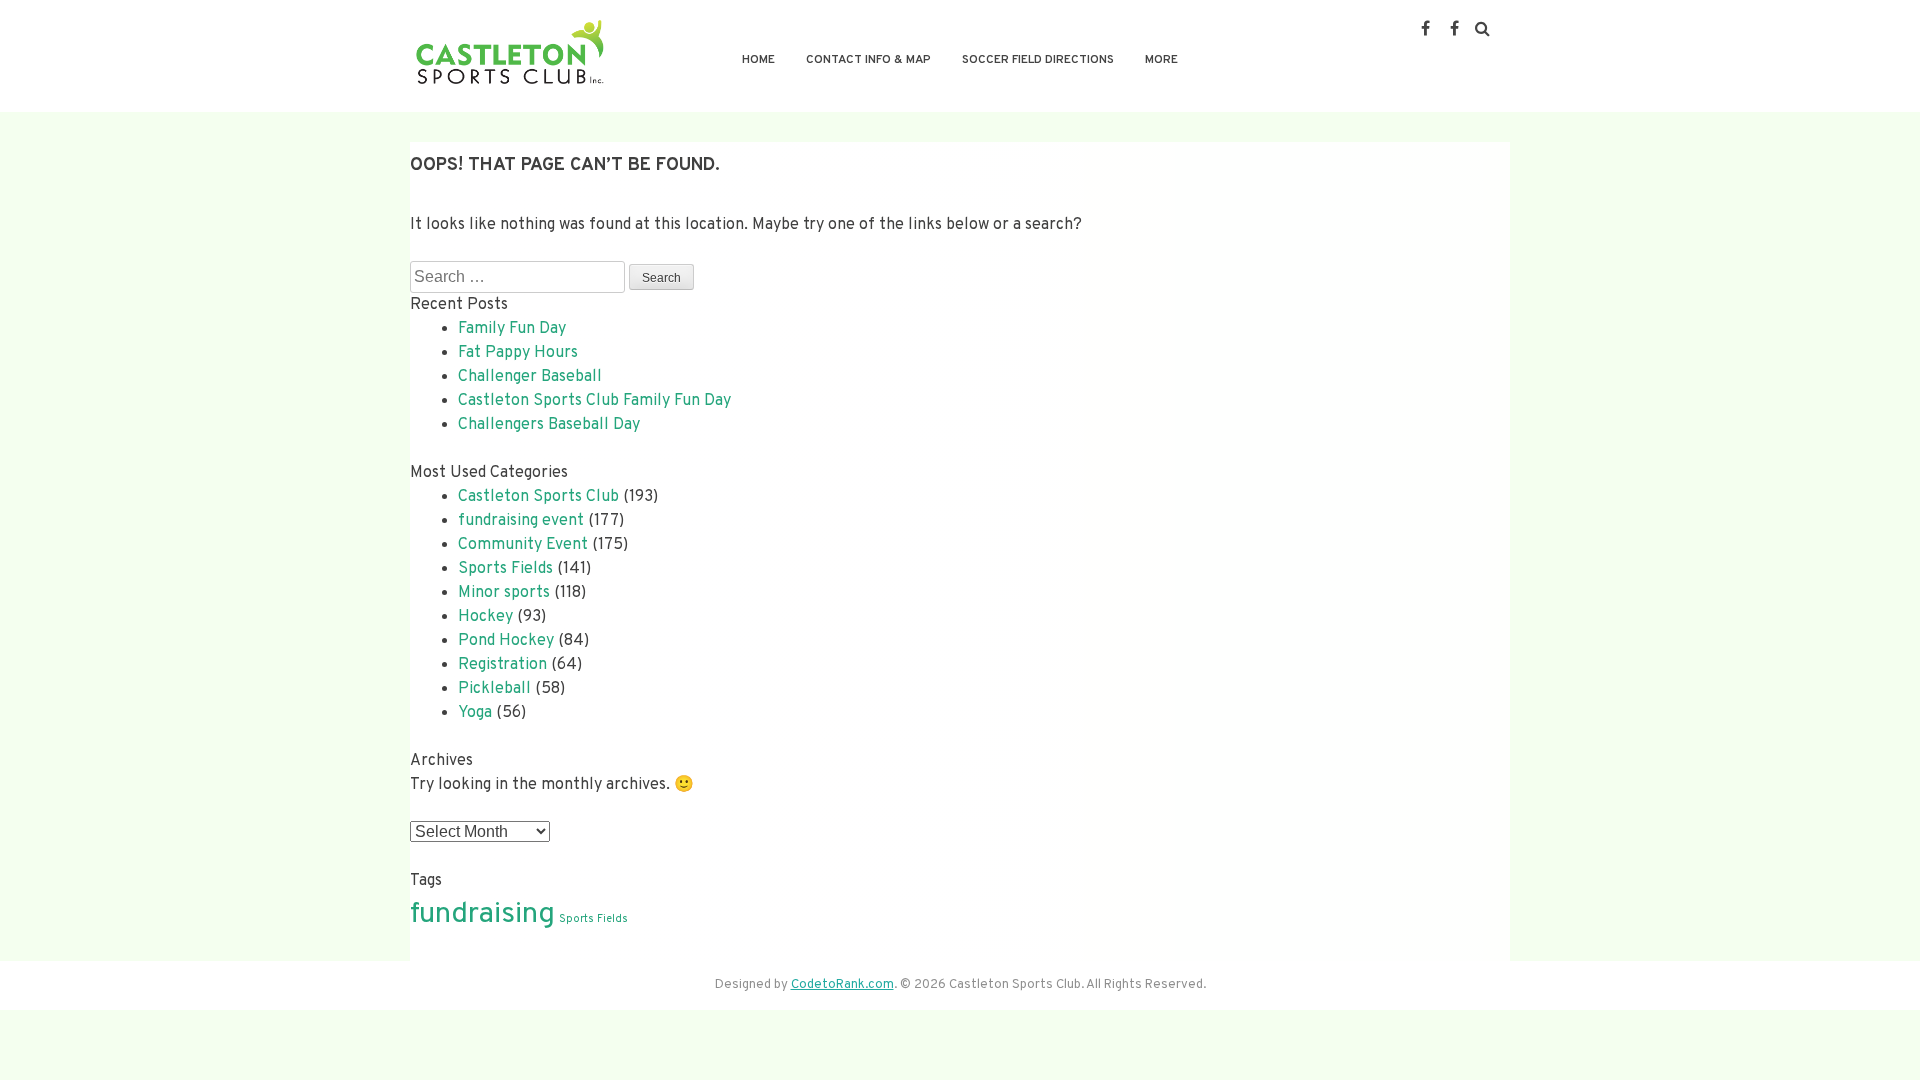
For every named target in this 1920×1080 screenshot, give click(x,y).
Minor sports (504, 593)
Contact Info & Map (868, 60)
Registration (502, 665)
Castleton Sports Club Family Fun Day (594, 401)
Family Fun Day (512, 329)
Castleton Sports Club (538, 497)
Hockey (485, 617)
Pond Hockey (506, 641)
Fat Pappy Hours (518, 353)
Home (758, 60)
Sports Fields (505, 569)
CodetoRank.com (842, 985)
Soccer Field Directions (1038, 60)
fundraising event (521, 521)
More (1161, 60)
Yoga (475, 713)
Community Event (523, 545)
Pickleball (494, 689)
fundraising (482, 914)
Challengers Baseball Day (549, 425)
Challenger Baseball (530, 377)
